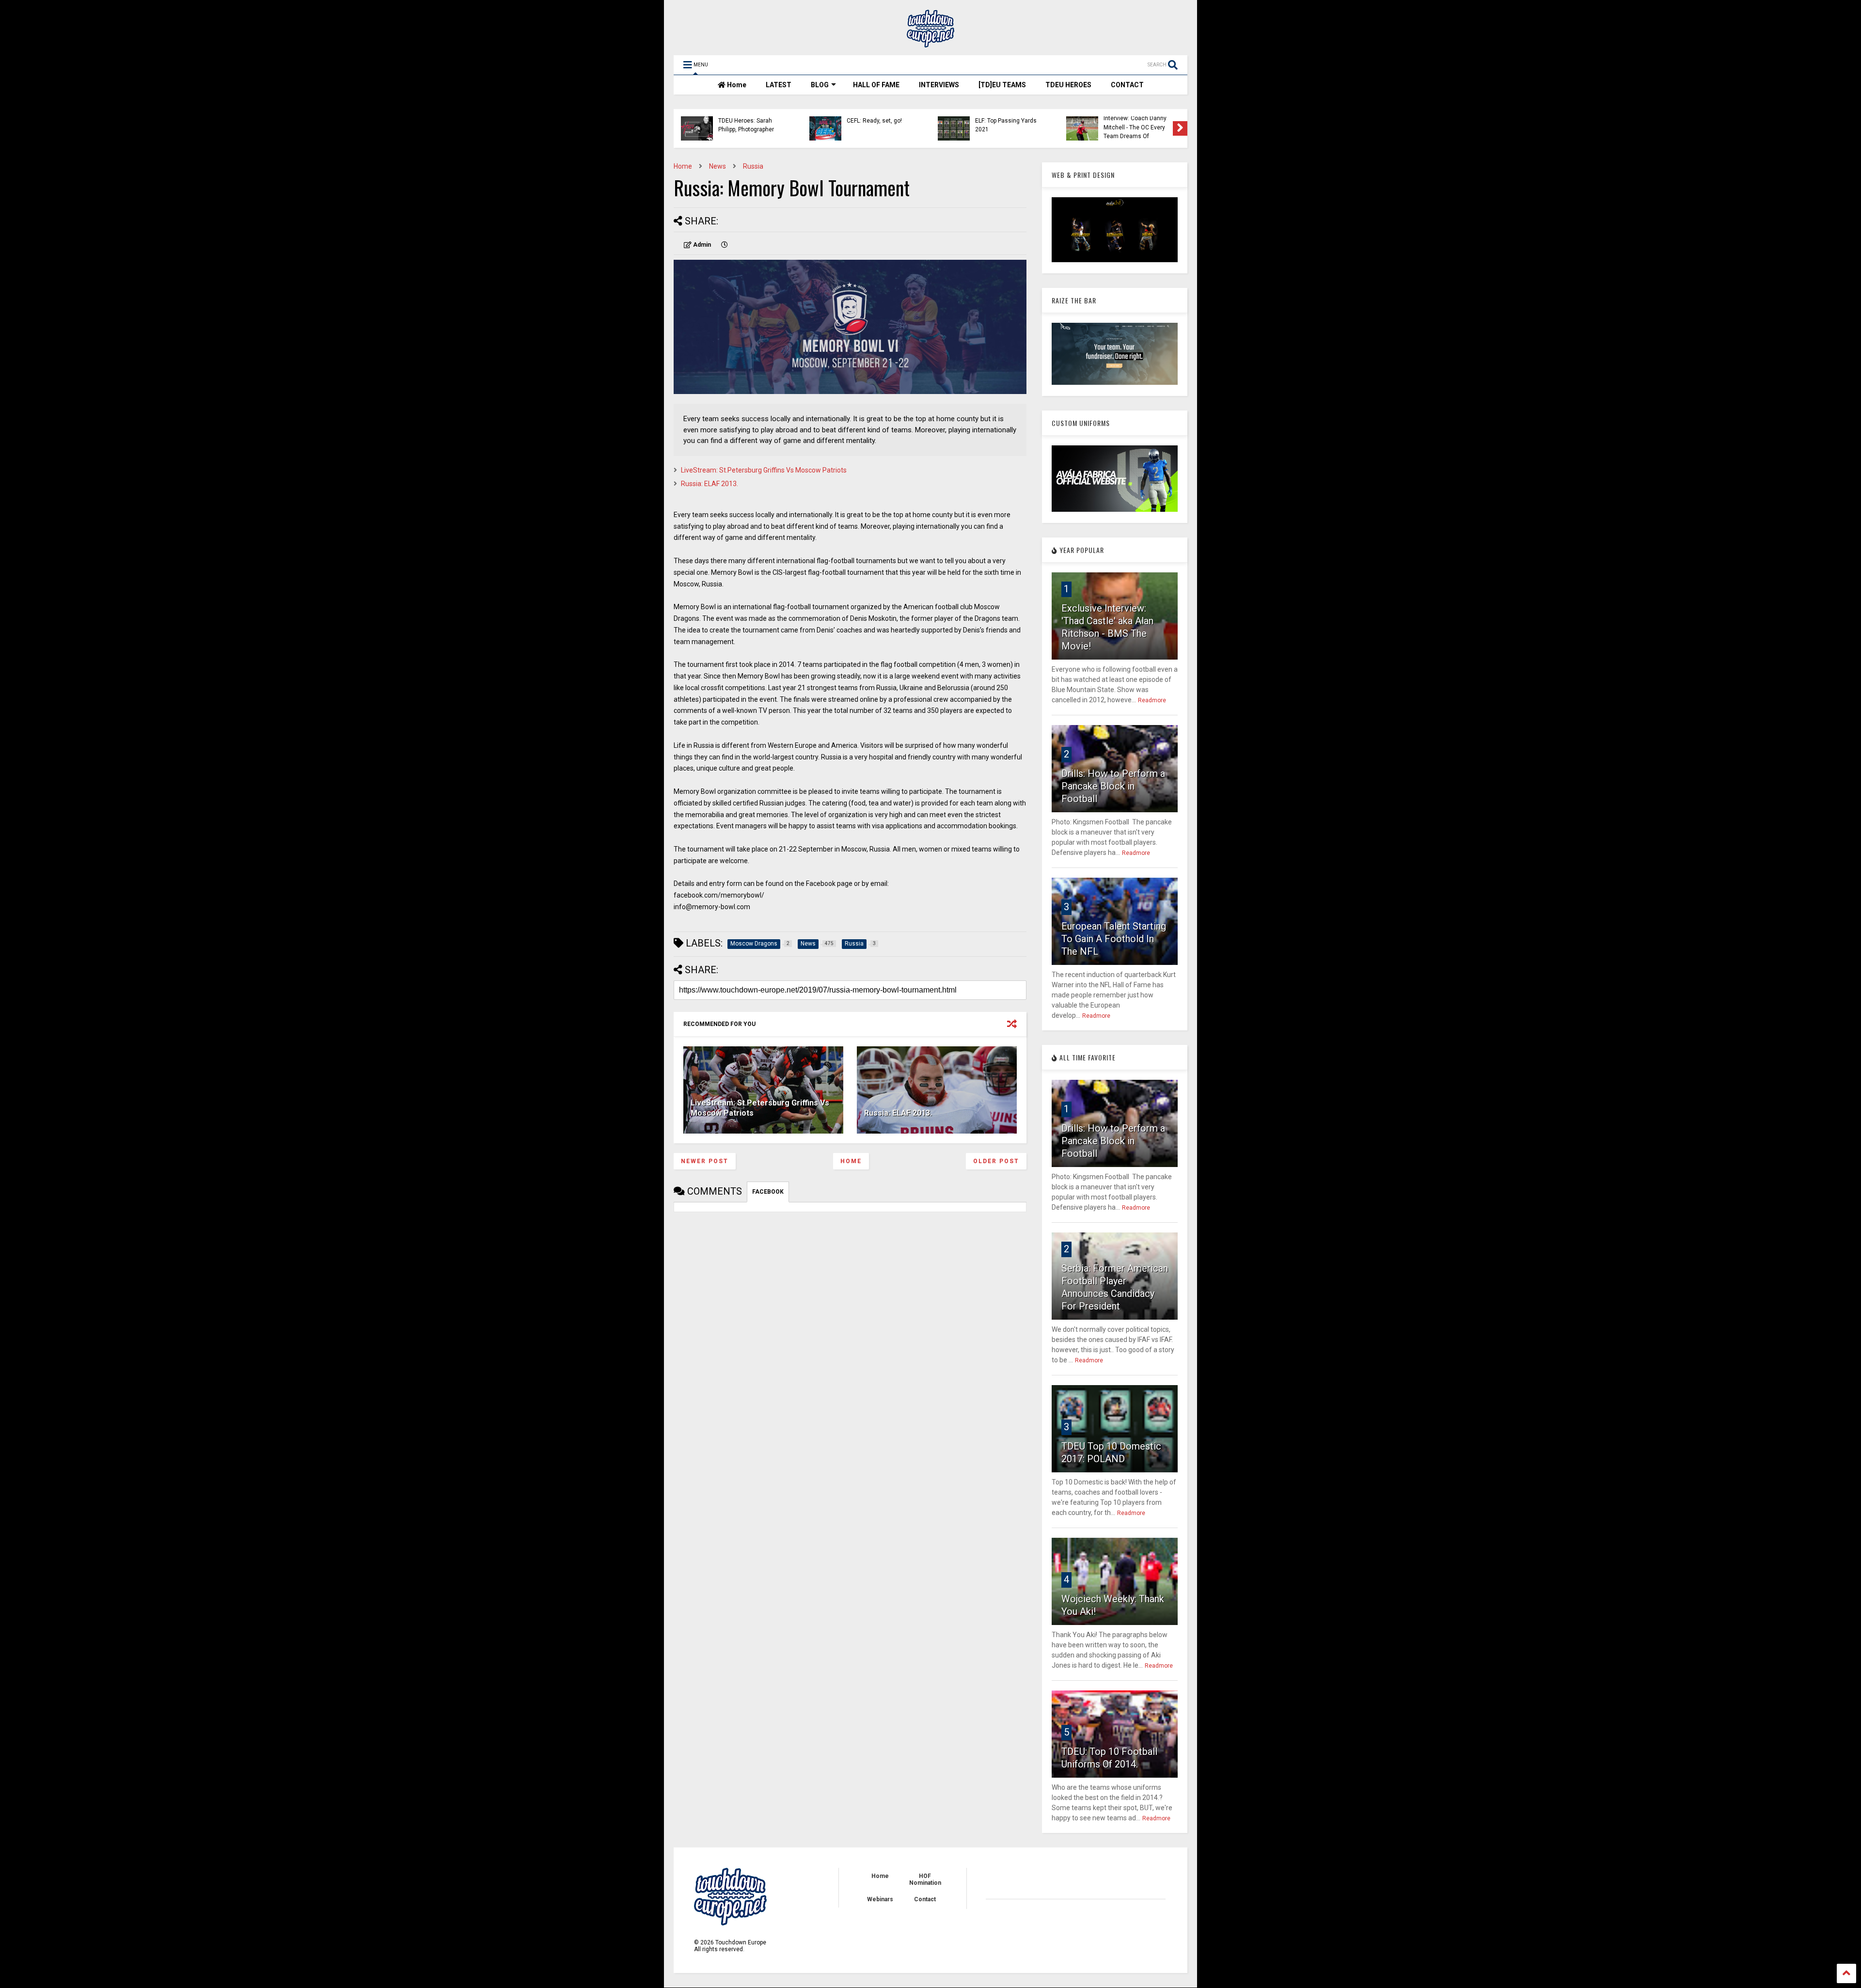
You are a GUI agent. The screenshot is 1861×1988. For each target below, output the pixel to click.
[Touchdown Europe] (930, 43)
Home (736, 85)
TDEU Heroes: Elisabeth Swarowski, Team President (1007, 127)
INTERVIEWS (939, 85)
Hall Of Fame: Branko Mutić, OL (746, 125)
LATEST (779, 85)
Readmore (1152, 700)
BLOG (820, 85)
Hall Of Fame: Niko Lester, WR (1138, 125)
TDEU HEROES (1068, 85)
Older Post (996, 1161)
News (718, 166)
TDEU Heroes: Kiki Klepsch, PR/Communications (875, 127)
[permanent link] (725, 245)
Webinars (880, 1899)
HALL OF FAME (876, 85)
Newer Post (705, 1161)
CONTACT (1127, 85)
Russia (753, 166)
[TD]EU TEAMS (1002, 85)
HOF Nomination (925, 1879)
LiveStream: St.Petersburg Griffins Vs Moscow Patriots (764, 470)
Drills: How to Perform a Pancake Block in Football (1113, 786)
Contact (925, 1899)
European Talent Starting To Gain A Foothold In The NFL (1114, 939)
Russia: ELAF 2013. (710, 484)
